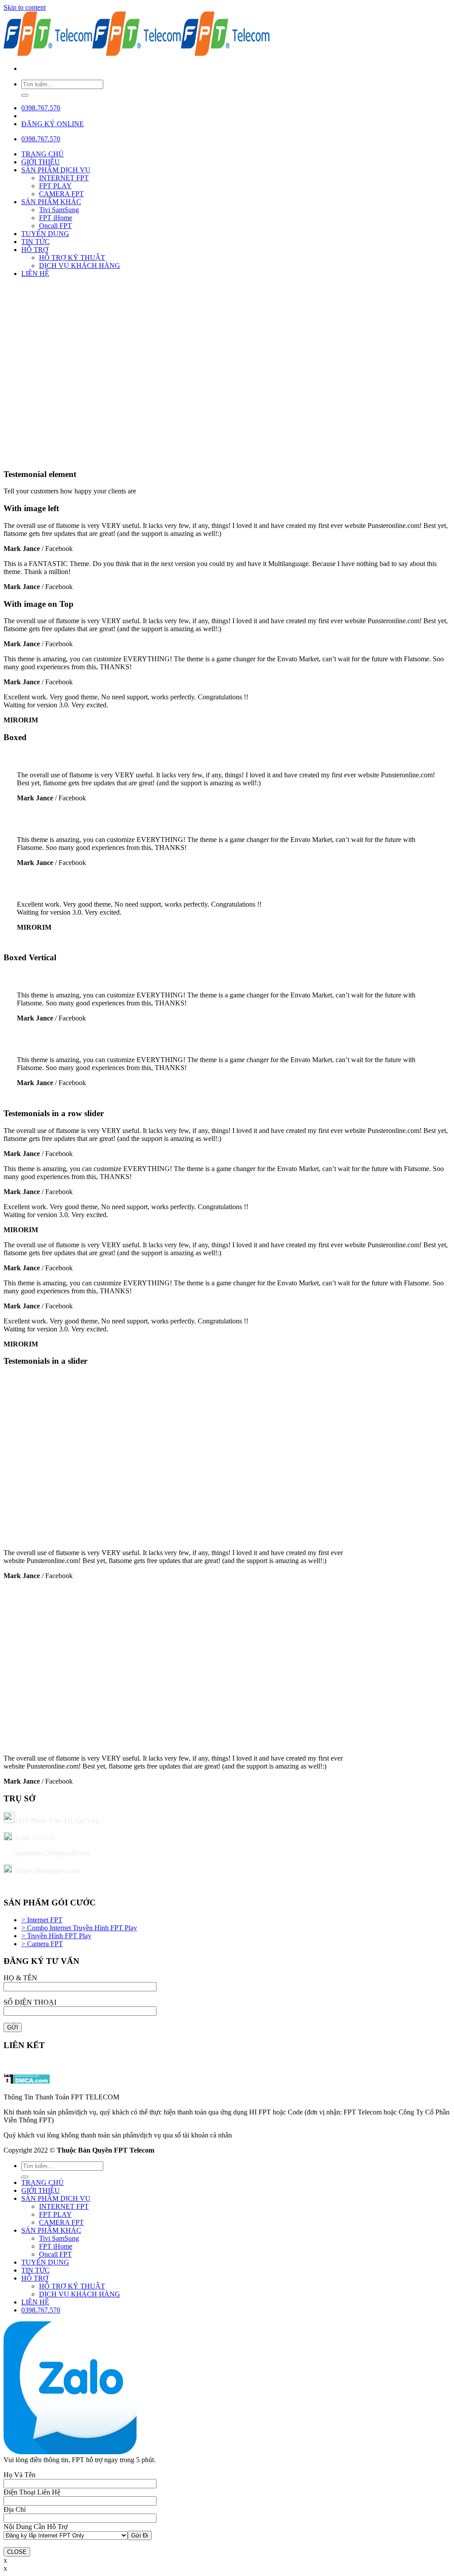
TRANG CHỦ (43, 154)
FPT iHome (56, 218)
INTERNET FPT (64, 178)
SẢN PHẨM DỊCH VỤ (56, 170)
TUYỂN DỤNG (45, 234)
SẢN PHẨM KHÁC (51, 202)
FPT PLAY (55, 186)
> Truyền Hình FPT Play (56, 1936)
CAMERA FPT (61, 194)
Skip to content (25, 7)
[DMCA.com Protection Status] (27, 2082)
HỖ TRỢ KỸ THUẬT (72, 258)
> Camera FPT (42, 1944)
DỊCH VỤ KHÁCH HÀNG (80, 266)
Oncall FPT (55, 226)
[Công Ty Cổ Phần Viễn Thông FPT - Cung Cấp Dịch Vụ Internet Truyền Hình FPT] (137, 53)
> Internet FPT (42, 1920)
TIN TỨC (35, 242)
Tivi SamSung (59, 210)
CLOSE (17, 2552)
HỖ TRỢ (35, 250)
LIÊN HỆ (35, 274)
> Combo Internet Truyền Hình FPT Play (79, 1928)
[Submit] (25, 95)
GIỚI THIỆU (41, 162)
